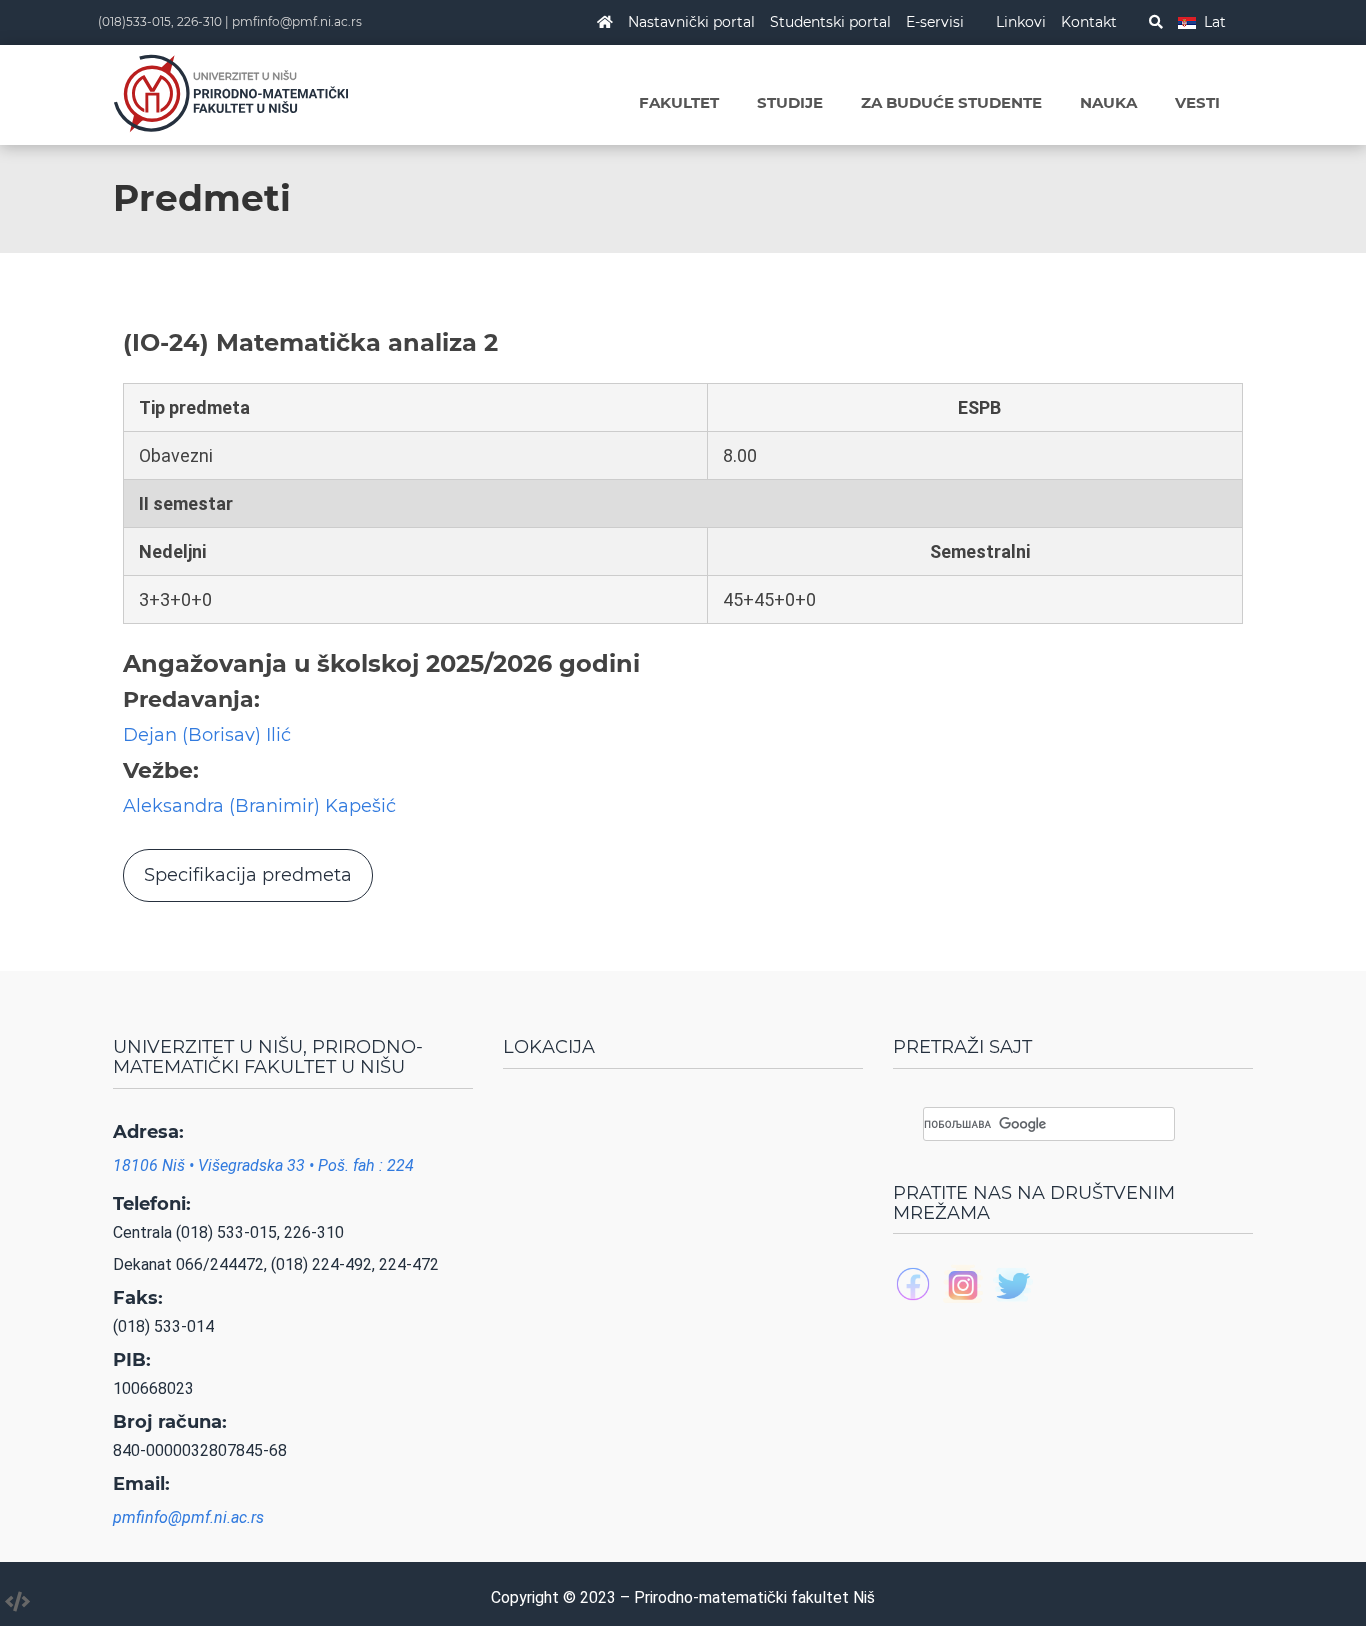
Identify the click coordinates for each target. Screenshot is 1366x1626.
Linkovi (1021, 22)
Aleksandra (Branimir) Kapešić (259, 806)
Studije (790, 102)
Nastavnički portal (691, 22)
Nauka (1108, 102)
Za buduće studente (951, 102)
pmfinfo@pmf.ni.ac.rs (297, 21)
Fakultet (679, 102)
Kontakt (1089, 22)
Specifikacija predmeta (248, 875)
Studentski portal (830, 22)
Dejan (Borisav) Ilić (207, 735)
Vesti (1197, 102)
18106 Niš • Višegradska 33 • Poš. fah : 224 (263, 1165)
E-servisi (935, 22)
